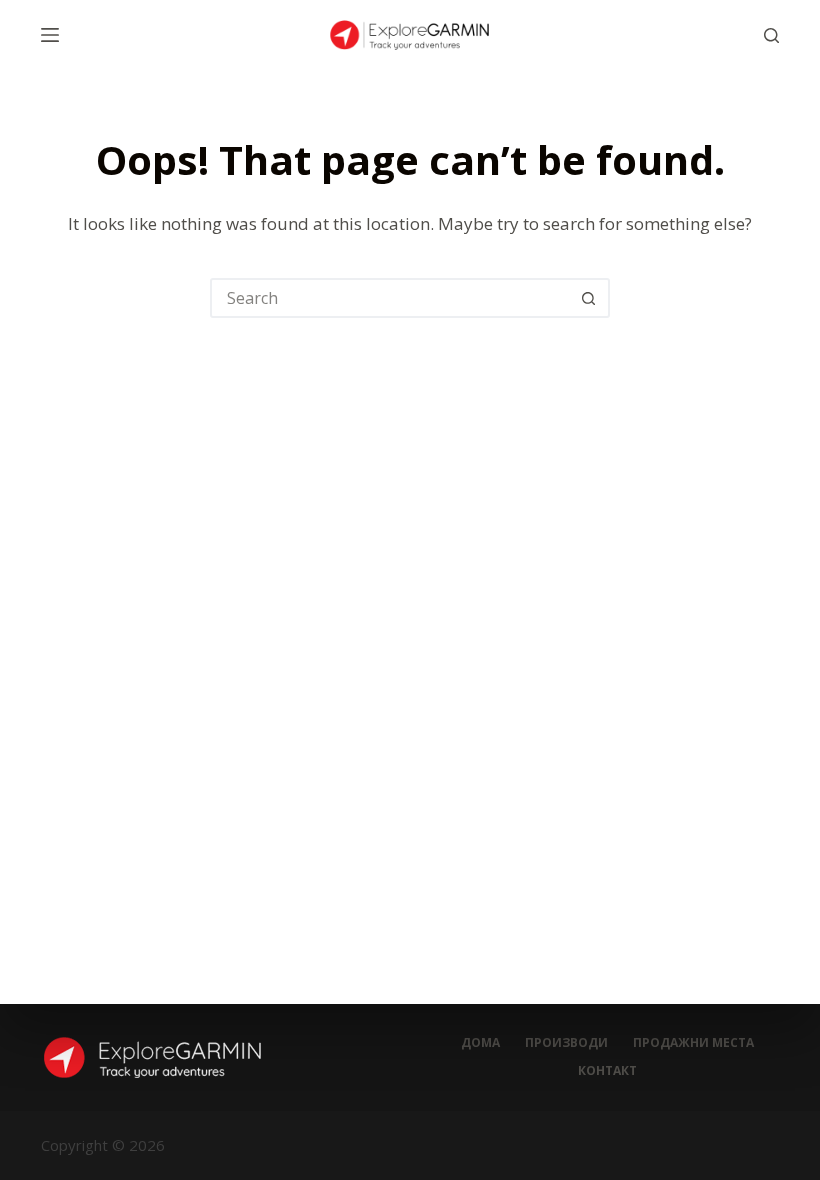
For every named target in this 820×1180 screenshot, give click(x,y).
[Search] (771, 35)
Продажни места (693, 1043)
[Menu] (50, 35)
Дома (480, 1043)
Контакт (607, 1071)
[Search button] (588, 298)
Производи (566, 1043)
